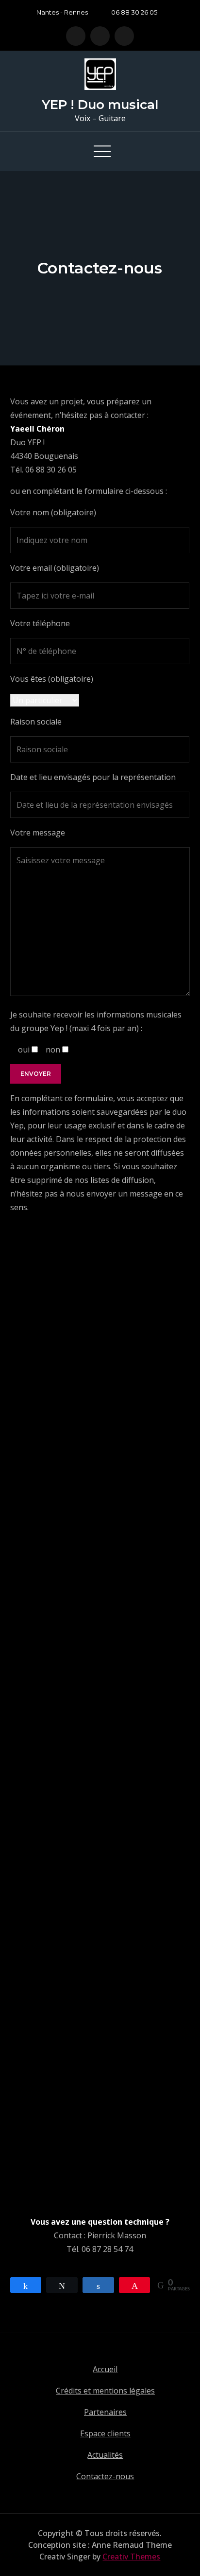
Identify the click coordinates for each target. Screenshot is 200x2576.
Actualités (105, 2455)
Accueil (105, 2369)
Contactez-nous (105, 2476)
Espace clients (105, 2433)
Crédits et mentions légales (105, 2391)
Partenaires (105, 2412)
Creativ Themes (131, 2557)
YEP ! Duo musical (100, 105)
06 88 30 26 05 (134, 12)
